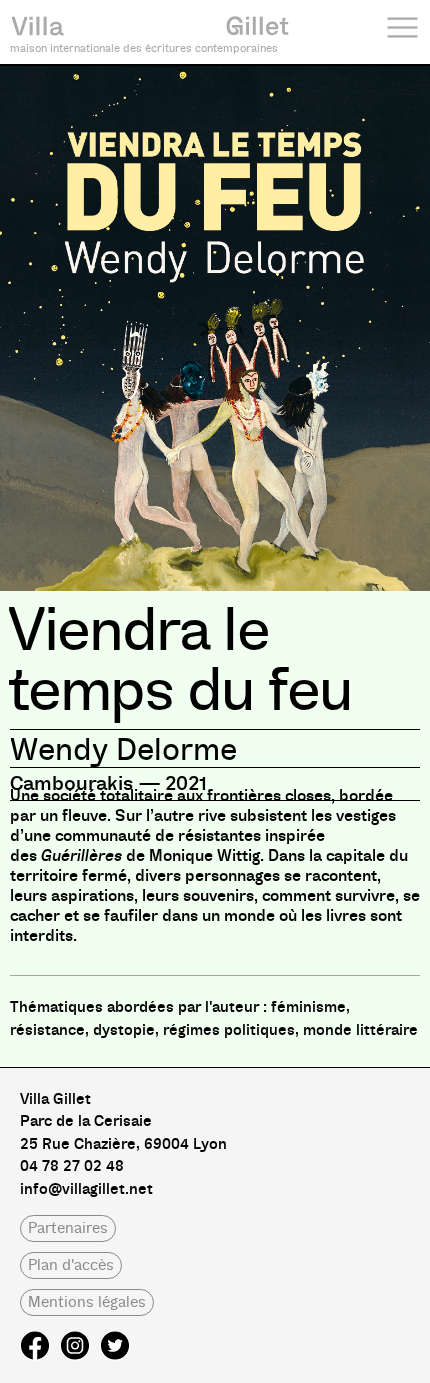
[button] (68, 1228)
